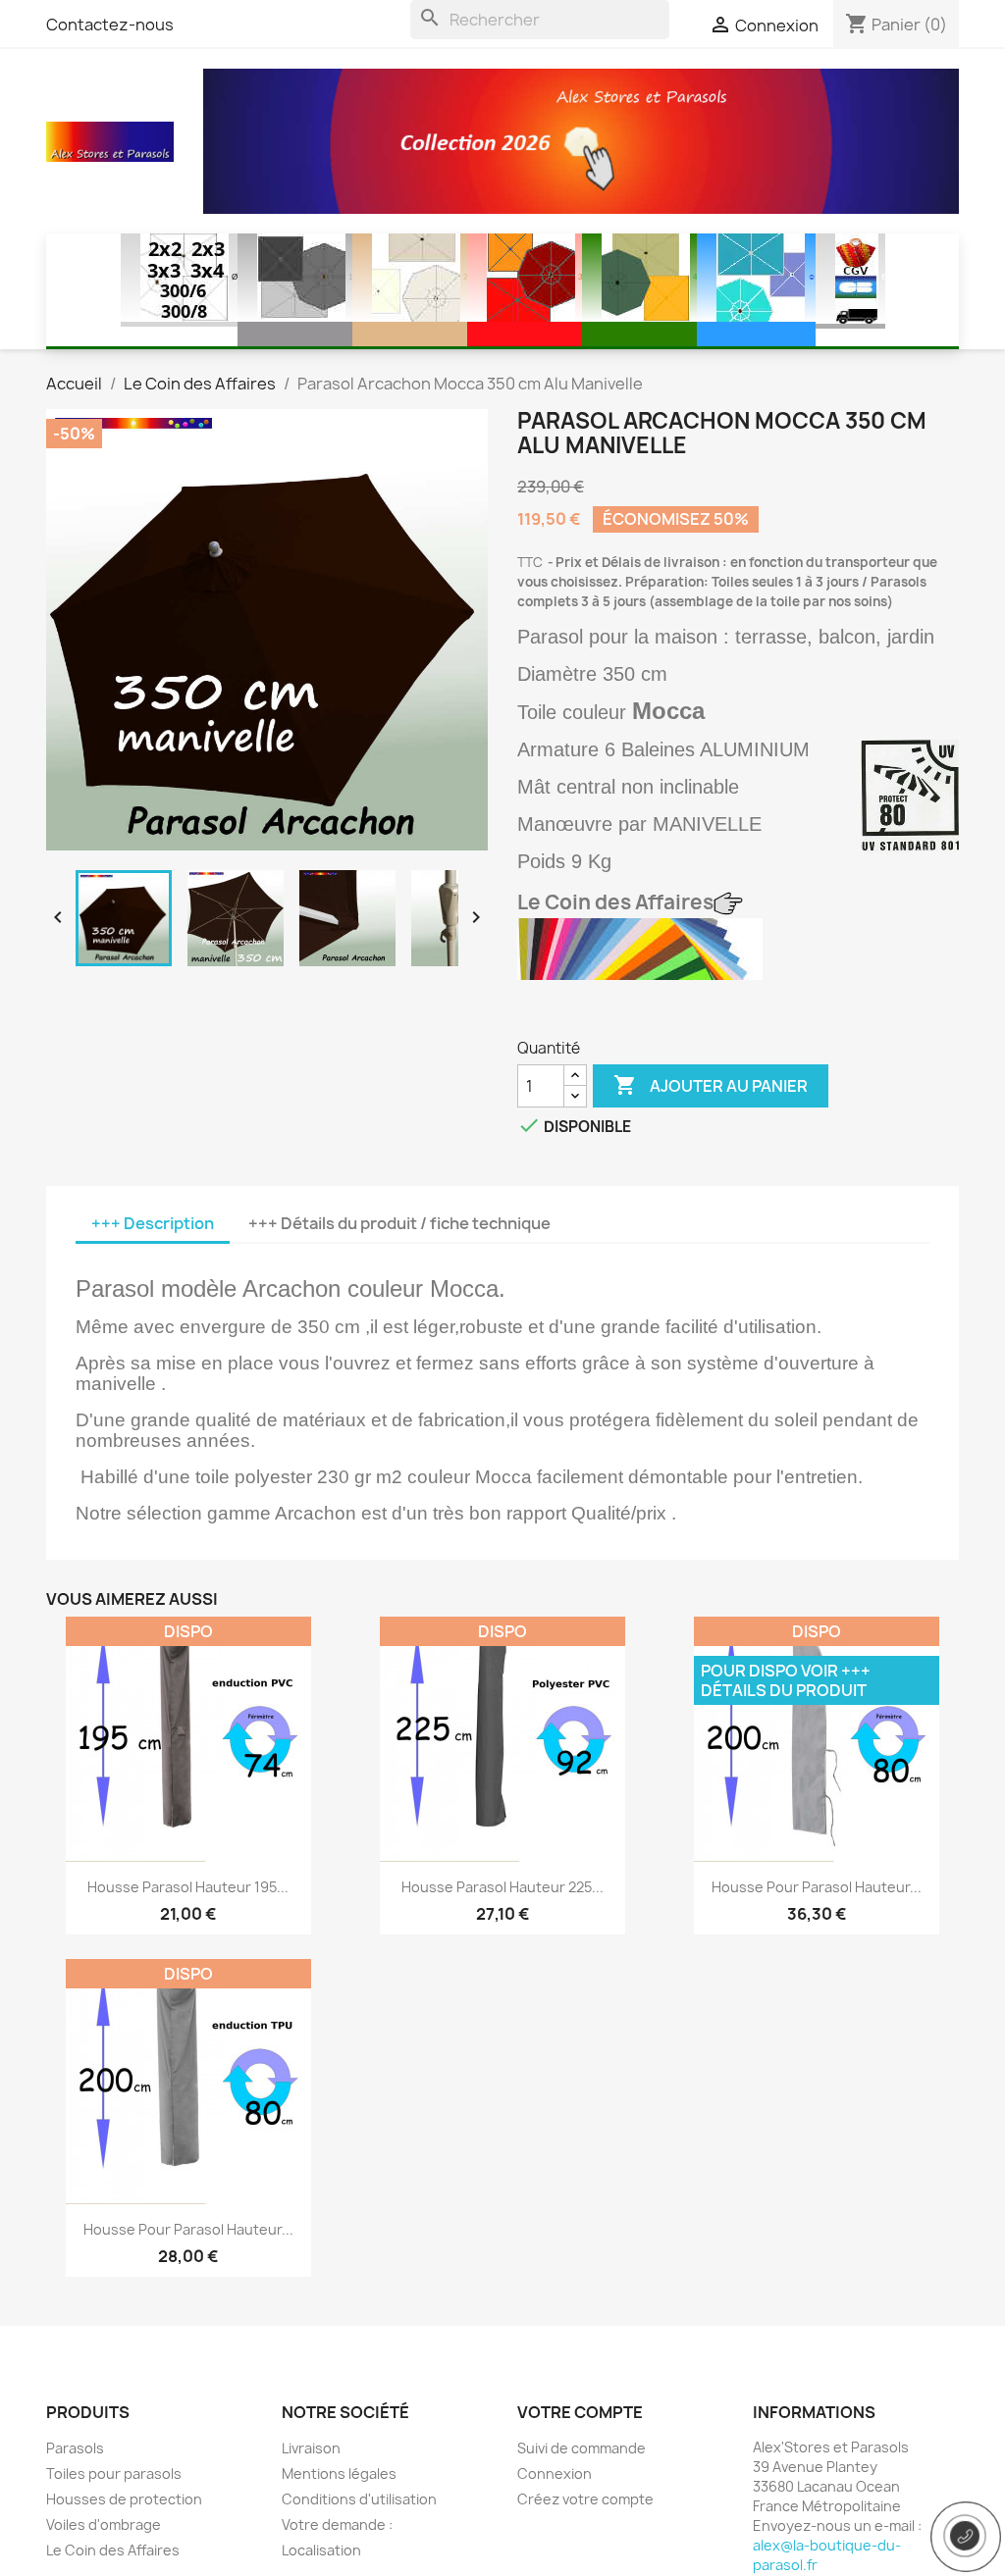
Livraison (311, 2448)
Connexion (555, 2473)
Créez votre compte (585, 2499)
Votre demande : (337, 2524)
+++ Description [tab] (153, 1223)
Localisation (321, 2550)
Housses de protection (124, 2499)
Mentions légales (339, 2473)
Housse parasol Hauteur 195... (188, 1887)
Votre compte (580, 2412)
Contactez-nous (110, 25)
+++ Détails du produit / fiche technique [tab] (399, 1223)
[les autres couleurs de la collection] (640, 948)
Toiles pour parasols (114, 2473)
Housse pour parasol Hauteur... (817, 1887)
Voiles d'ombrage (104, 2524)
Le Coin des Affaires (113, 2550)
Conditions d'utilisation (359, 2499)
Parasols (75, 2448)
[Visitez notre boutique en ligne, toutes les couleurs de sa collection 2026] (581, 140)
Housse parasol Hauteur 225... (502, 1887)
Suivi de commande (582, 2448)
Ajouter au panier (711, 1085)
